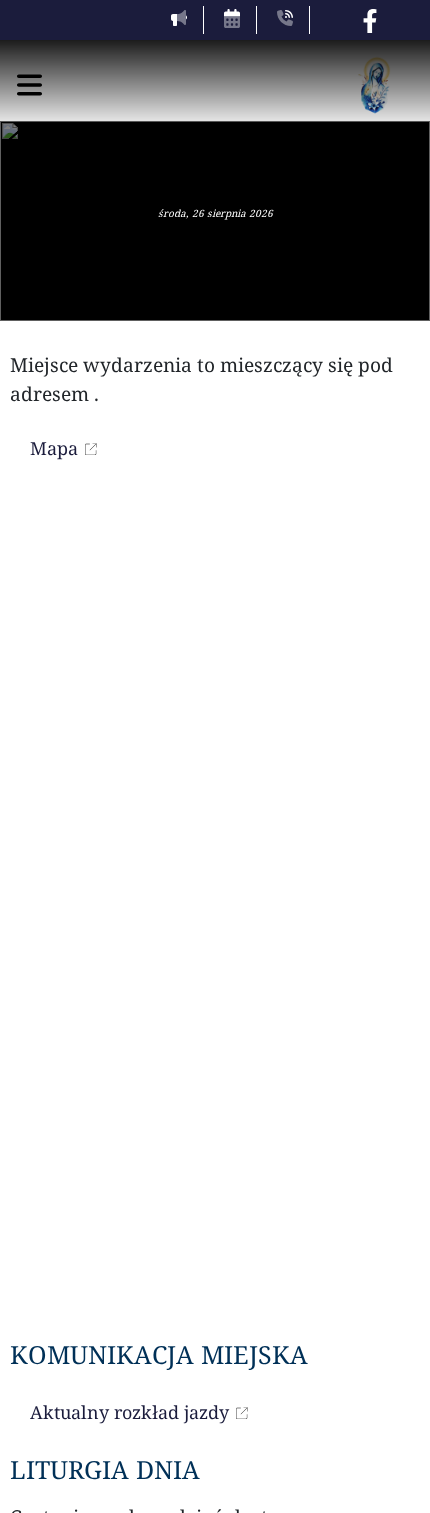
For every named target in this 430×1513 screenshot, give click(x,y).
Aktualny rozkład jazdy (129, 1412)
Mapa (54, 448)
